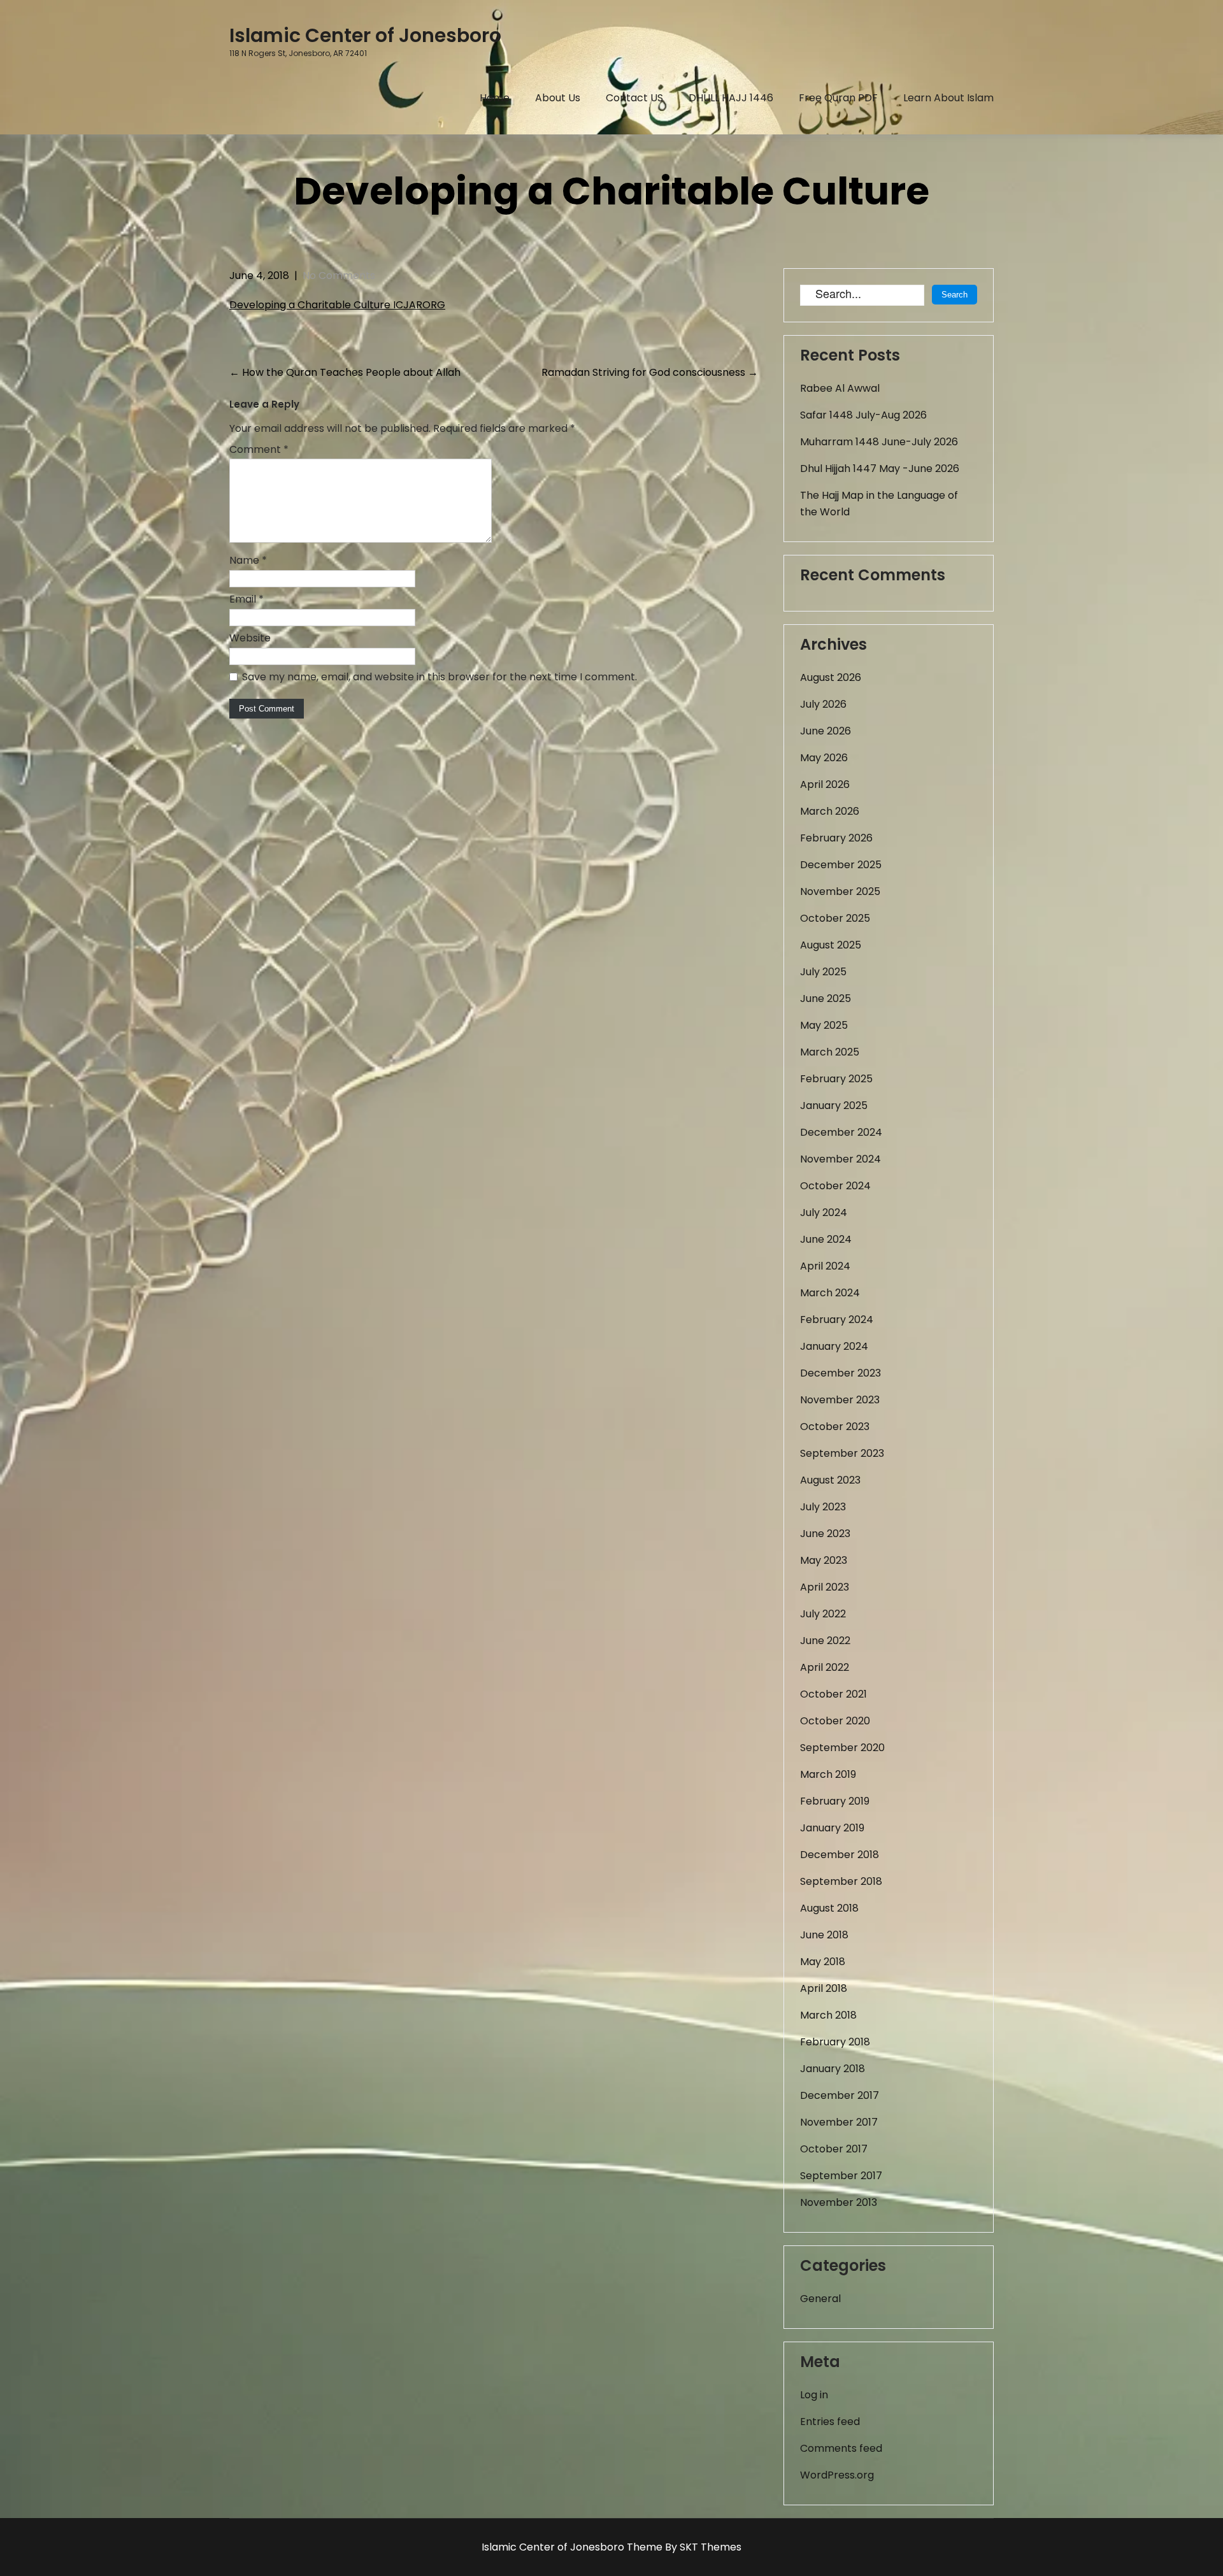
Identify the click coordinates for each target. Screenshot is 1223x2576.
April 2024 (825, 1266)
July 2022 (823, 1614)
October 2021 (833, 1694)
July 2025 (823, 972)
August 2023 (830, 1480)
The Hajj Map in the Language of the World (879, 504)
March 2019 (828, 1774)
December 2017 (840, 2095)
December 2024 (841, 1132)
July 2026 (823, 704)
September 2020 (842, 1748)
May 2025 (824, 1025)
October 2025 (835, 918)
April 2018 (824, 1988)
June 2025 (826, 998)
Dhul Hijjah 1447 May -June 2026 (880, 469)
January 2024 (834, 1346)
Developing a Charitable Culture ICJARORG (337, 305)
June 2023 (825, 1534)
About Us (558, 98)
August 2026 (831, 677)
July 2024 (824, 1213)
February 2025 (836, 1079)
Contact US (634, 98)
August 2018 (829, 1908)
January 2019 (832, 1828)
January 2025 (834, 1106)
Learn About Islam (948, 98)
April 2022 (825, 1667)
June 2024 (826, 1239)
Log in (814, 2395)
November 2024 (840, 1159)
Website (250, 638)
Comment (259, 449)
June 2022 (825, 1641)
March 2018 (828, 2015)
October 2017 (834, 2149)
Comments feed (841, 2448)
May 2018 (823, 1962)
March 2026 (830, 811)
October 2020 (835, 1721)
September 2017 (841, 2176)
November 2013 (839, 2202)
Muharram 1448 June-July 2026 (879, 442)
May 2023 (824, 1560)
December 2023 (840, 1373)
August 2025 (831, 945)
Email (247, 599)
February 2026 (836, 838)
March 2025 (830, 1052)
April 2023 (825, 1587)
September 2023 (842, 1453)
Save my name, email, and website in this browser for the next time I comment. (440, 677)
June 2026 (826, 731)
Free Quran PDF (838, 98)
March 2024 (830, 1293)
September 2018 (841, 1881)
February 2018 (835, 2042)
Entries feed (830, 2422)
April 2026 (825, 784)
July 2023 (823, 1507)
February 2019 (835, 1801)
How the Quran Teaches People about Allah (345, 372)
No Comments (339, 275)
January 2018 (833, 2069)
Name (248, 560)
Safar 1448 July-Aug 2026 (863, 415)
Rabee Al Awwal (840, 388)
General (820, 2299)
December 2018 (840, 1855)
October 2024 (835, 1186)
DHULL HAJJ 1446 (731, 98)
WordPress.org (837, 2475)
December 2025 (841, 865)
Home (495, 98)
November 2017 (839, 2122)
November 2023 (840, 1400)
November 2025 (840, 891)
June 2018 (824, 1935)
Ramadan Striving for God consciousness (650, 372)
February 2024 (837, 1320)
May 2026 (824, 758)
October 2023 (835, 1427)
